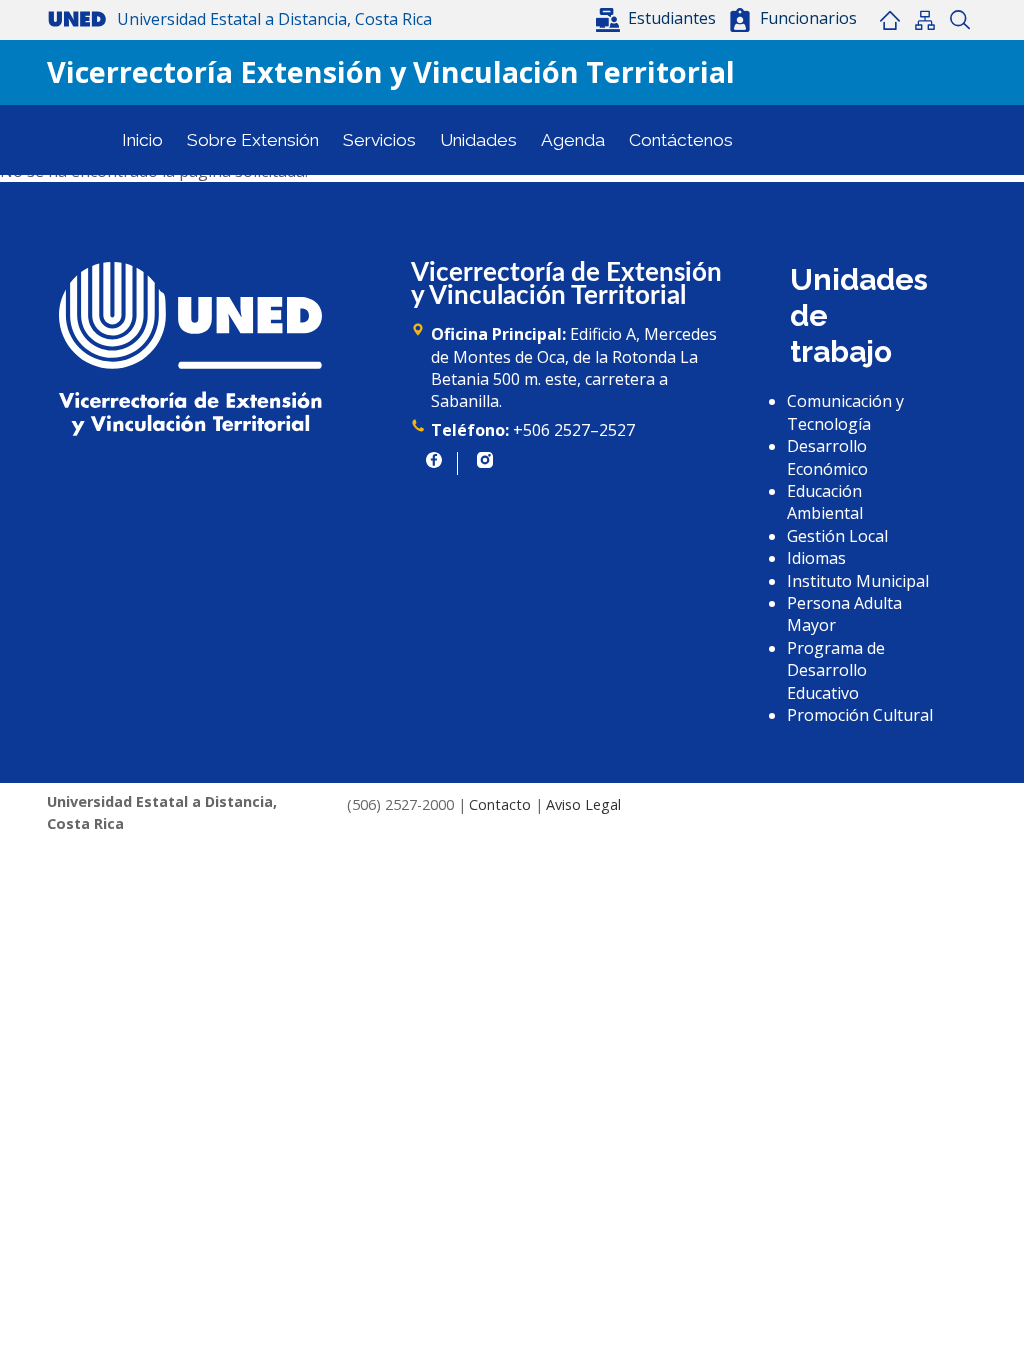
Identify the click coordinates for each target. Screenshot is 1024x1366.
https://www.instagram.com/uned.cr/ (485, 460)
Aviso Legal (583, 804)
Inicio (889, 20)
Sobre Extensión (253, 140)
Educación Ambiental (825, 502)
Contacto (500, 804)
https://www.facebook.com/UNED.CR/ (434, 460)
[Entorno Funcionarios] (740, 20)
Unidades (478, 140)
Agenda (573, 140)
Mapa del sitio (924, 20)
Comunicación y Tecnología (845, 412)
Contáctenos (681, 140)
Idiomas (816, 558)
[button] (658, 18)
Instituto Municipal (858, 581)
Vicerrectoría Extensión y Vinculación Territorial (391, 71)
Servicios (379, 140)
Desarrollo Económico (827, 457)
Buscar (959, 20)
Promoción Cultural (860, 715)
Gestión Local (837, 536)
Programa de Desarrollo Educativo (836, 670)
